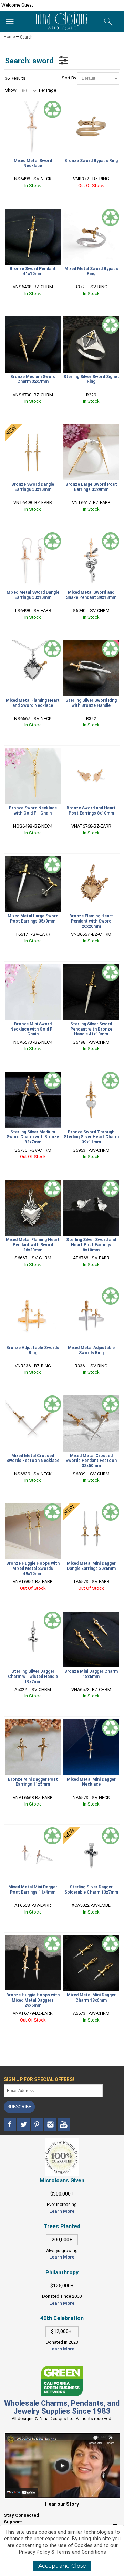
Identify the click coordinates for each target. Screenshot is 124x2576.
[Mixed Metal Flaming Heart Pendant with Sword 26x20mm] (33, 1208)
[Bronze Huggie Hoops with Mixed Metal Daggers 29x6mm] (33, 1963)
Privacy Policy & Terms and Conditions (63, 2552)
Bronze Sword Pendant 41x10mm (33, 271)
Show (11, 90)
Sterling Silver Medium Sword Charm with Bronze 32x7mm (33, 1137)
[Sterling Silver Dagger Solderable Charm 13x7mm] (91, 1855)
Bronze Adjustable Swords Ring (33, 1350)
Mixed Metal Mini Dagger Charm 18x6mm (91, 1998)
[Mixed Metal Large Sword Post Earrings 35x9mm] (33, 884)
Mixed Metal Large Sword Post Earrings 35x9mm (33, 919)
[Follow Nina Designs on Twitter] (24, 2125)
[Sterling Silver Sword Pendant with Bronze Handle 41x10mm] (91, 992)
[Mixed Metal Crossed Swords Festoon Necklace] (33, 1423)
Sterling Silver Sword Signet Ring (91, 379)
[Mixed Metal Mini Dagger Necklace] (91, 1747)
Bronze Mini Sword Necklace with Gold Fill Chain (33, 1029)
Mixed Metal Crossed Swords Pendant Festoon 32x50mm (91, 1461)
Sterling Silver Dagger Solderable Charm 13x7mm (91, 1890)
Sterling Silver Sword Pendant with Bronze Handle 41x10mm (91, 1029)
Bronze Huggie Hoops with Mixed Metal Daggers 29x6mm (33, 2000)
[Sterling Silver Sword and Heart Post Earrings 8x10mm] (91, 1208)
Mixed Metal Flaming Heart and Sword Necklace (33, 703)
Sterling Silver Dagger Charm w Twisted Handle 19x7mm (33, 1677)
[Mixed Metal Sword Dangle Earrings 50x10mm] (33, 560)
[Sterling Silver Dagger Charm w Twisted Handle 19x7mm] (33, 1639)
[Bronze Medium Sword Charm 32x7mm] (33, 344)
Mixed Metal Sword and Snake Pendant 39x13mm (91, 595)
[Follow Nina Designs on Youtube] (64, 2125)
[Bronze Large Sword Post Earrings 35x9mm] (91, 452)
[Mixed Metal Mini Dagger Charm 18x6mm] (91, 1963)
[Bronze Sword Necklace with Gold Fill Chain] (33, 776)
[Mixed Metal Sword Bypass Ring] (91, 237)
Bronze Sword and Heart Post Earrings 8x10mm (91, 811)
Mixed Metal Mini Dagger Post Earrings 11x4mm (33, 1890)
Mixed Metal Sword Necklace (33, 163)
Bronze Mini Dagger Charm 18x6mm (91, 1674)
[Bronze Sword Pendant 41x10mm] (33, 237)
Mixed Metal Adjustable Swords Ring (91, 1350)
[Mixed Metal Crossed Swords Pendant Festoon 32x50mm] (91, 1423)
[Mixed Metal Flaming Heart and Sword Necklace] (33, 668)
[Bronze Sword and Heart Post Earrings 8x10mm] (91, 776)
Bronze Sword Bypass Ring (91, 161)
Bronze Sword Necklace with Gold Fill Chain (33, 811)
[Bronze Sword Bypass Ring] (91, 129)
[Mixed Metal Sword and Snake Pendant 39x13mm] (91, 560)
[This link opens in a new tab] (62, 2369)
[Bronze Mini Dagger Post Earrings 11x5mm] (33, 1747)
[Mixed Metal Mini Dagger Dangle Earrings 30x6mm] (91, 1531)
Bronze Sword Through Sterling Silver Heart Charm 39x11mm (91, 1137)
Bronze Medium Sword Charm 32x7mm (33, 379)
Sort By (69, 78)
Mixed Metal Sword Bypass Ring (91, 271)
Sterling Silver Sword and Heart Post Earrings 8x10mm (91, 1245)
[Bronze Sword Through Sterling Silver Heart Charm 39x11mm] (91, 1100)
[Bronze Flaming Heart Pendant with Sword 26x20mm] (91, 884)
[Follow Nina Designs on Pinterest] (37, 2125)
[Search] (108, 22)
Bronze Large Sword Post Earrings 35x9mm (91, 487)
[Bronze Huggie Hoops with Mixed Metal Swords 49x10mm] (33, 1531)
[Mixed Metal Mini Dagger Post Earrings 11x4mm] (33, 1855)
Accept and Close (62, 2566)
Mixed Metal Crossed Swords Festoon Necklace (33, 1458)
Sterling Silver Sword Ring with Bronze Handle (91, 703)
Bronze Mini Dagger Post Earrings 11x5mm (33, 1782)
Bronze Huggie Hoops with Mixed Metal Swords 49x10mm (33, 1569)
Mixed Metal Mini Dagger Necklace (91, 1782)
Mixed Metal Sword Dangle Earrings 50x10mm (33, 595)
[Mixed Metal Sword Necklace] (33, 129)
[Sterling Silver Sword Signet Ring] (91, 344)
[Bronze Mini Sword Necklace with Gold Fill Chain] (33, 992)
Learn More (62, 2211)
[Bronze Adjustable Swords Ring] (33, 1315)
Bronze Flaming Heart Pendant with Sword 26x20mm (91, 921)
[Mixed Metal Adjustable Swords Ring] (91, 1315)
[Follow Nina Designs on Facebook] (11, 2125)
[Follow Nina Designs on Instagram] (51, 2125)
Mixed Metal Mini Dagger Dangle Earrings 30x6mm (91, 1566)
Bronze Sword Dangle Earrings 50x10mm (33, 487)
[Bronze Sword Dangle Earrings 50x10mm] (33, 452)
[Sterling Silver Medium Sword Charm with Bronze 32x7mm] (33, 1100)
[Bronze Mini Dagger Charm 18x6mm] (91, 1639)
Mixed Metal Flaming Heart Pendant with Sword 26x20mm (33, 1245)
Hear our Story (62, 2504)
